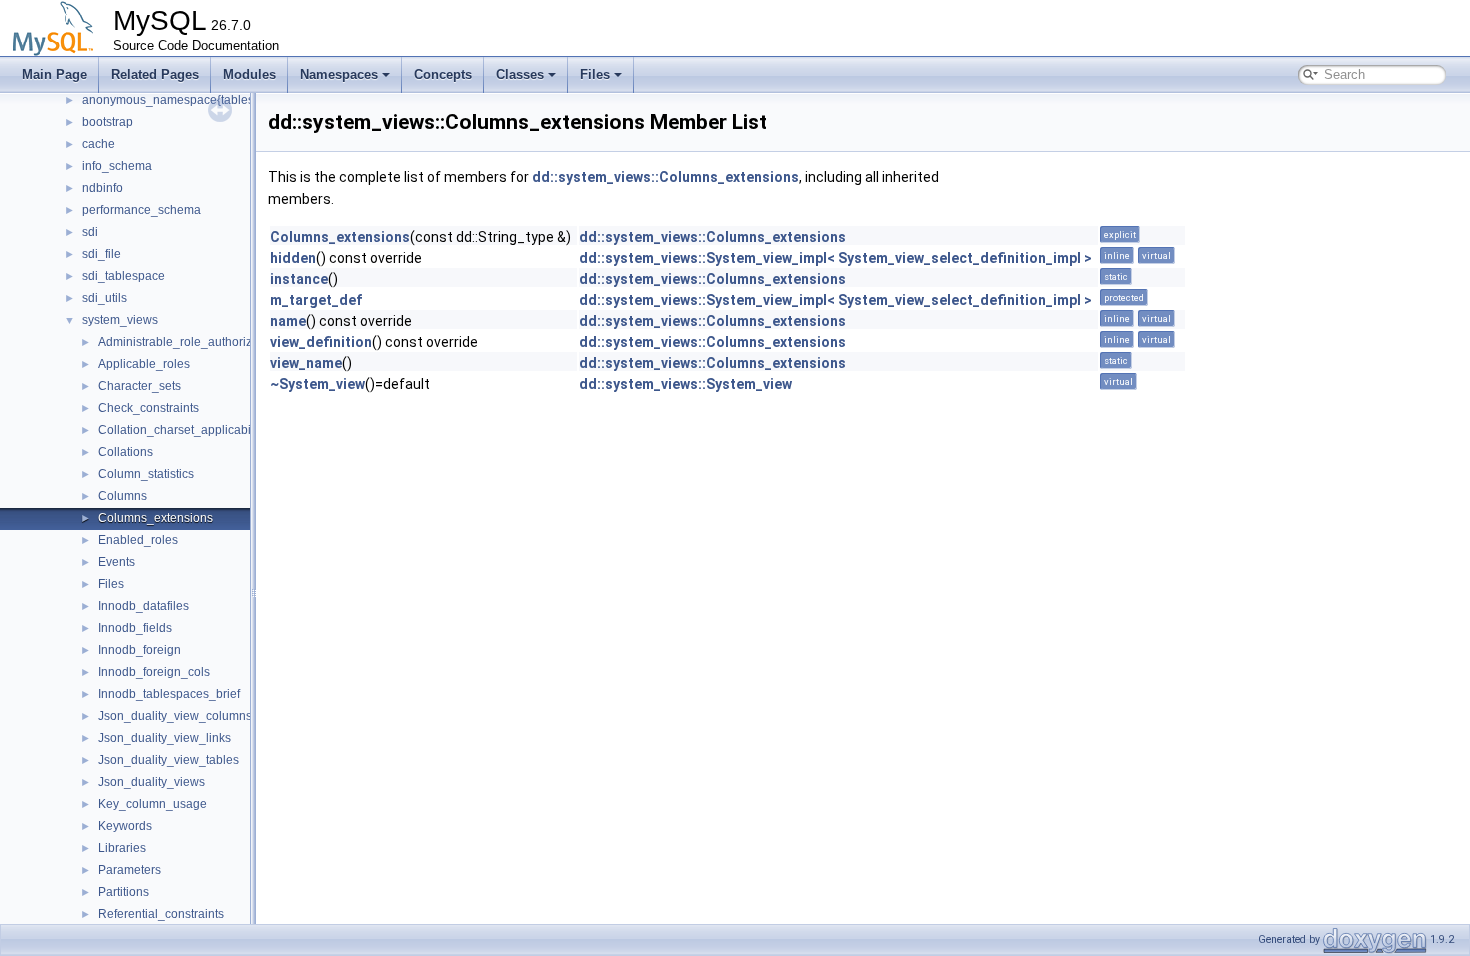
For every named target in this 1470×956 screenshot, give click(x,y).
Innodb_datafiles (143, 606)
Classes (520, 74)
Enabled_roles (138, 540)
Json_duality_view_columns (175, 716)
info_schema (117, 166)
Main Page (54, 74)
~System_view (317, 384)
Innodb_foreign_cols (154, 672)
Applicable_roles (144, 364)
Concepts (443, 74)
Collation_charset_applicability (182, 430)
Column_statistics (146, 474)
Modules (249, 74)
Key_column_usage (152, 804)
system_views (120, 320)
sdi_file (101, 254)
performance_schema (141, 210)
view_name (306, 363)
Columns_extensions (155, 518)
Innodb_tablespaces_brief (169, 694)
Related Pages (155, 74)
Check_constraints (148, 408)
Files (595, 74)
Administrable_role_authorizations (191, 342)
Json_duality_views (151, 782)
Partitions (123, 892)
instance (299, 279)
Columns (122, 496)
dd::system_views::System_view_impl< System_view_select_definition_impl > (835, 258)
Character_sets (139, 386)
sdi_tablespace (123, 276)
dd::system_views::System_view (685, 384)
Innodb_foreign (139, 650)
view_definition (321, 342)
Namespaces (339, 74)
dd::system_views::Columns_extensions (665, 177)
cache (98, 144)
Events (116, 562)
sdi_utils (104, 298)
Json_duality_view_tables (168, 760)
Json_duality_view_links (164, 738)
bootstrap (107, 122)
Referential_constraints (161, 914)
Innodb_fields (135, 628)
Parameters (129, 870)
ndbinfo (102, 188)
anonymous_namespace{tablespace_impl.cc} (206, 100)
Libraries (122, 848)
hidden (293, 258)
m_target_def (316, 300)
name (288, 321)
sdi (90, 232)
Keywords (125, 826)
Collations (125, 452)
